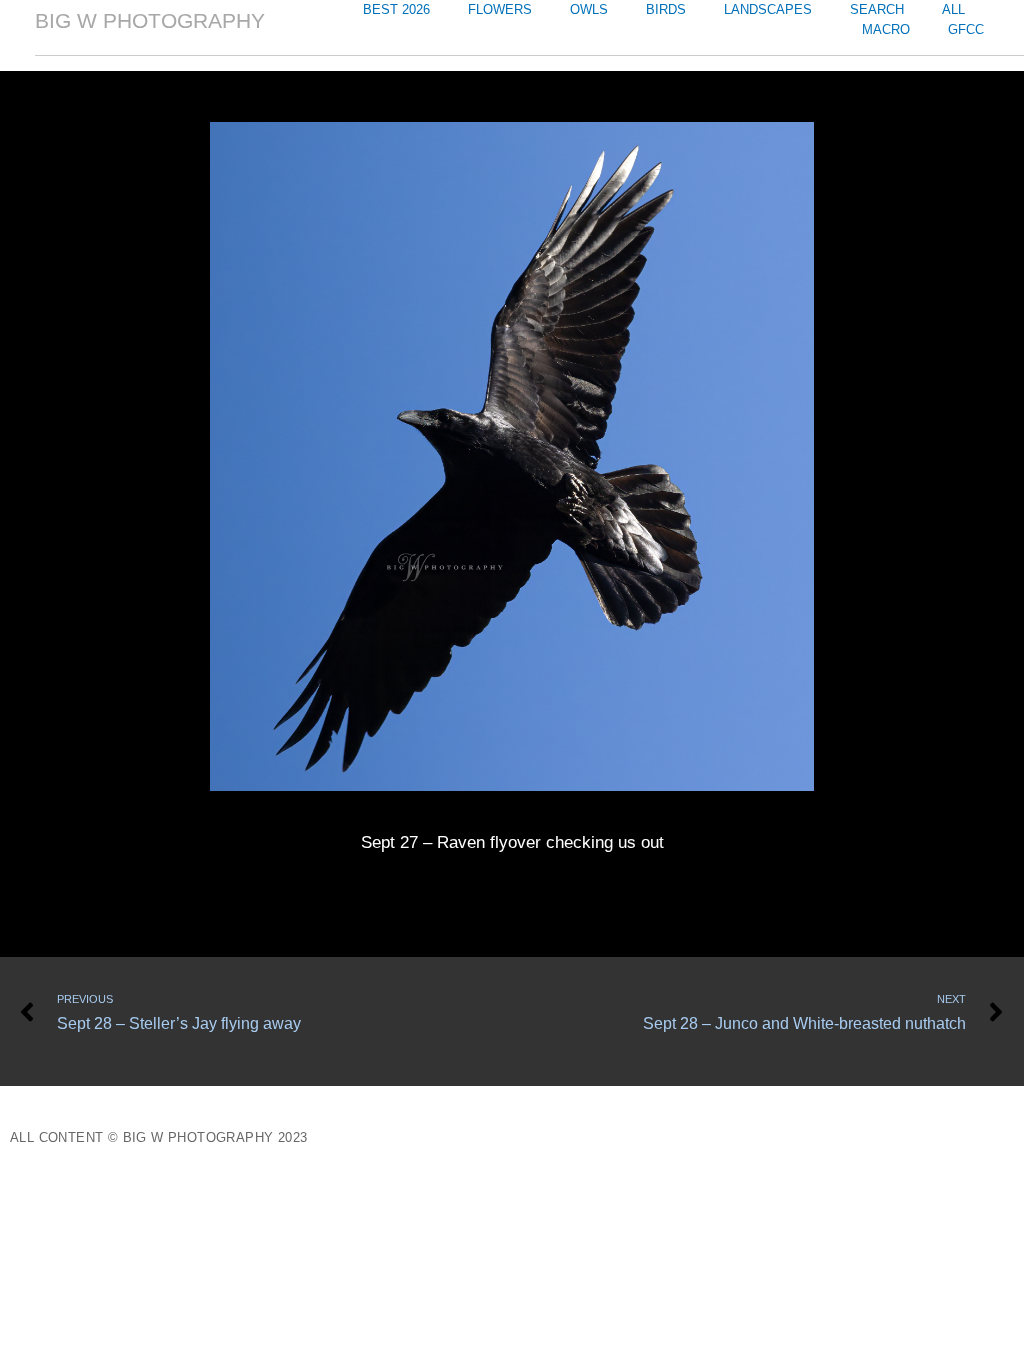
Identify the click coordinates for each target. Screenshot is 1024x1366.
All (953, 9)
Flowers (500, 9)
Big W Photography (150, 20)
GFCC (966, 29)
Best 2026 (396, 9)
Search (877, 9)
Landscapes (768, 9)
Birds (666, 9)
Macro (886, 29)
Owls (589, 9)
